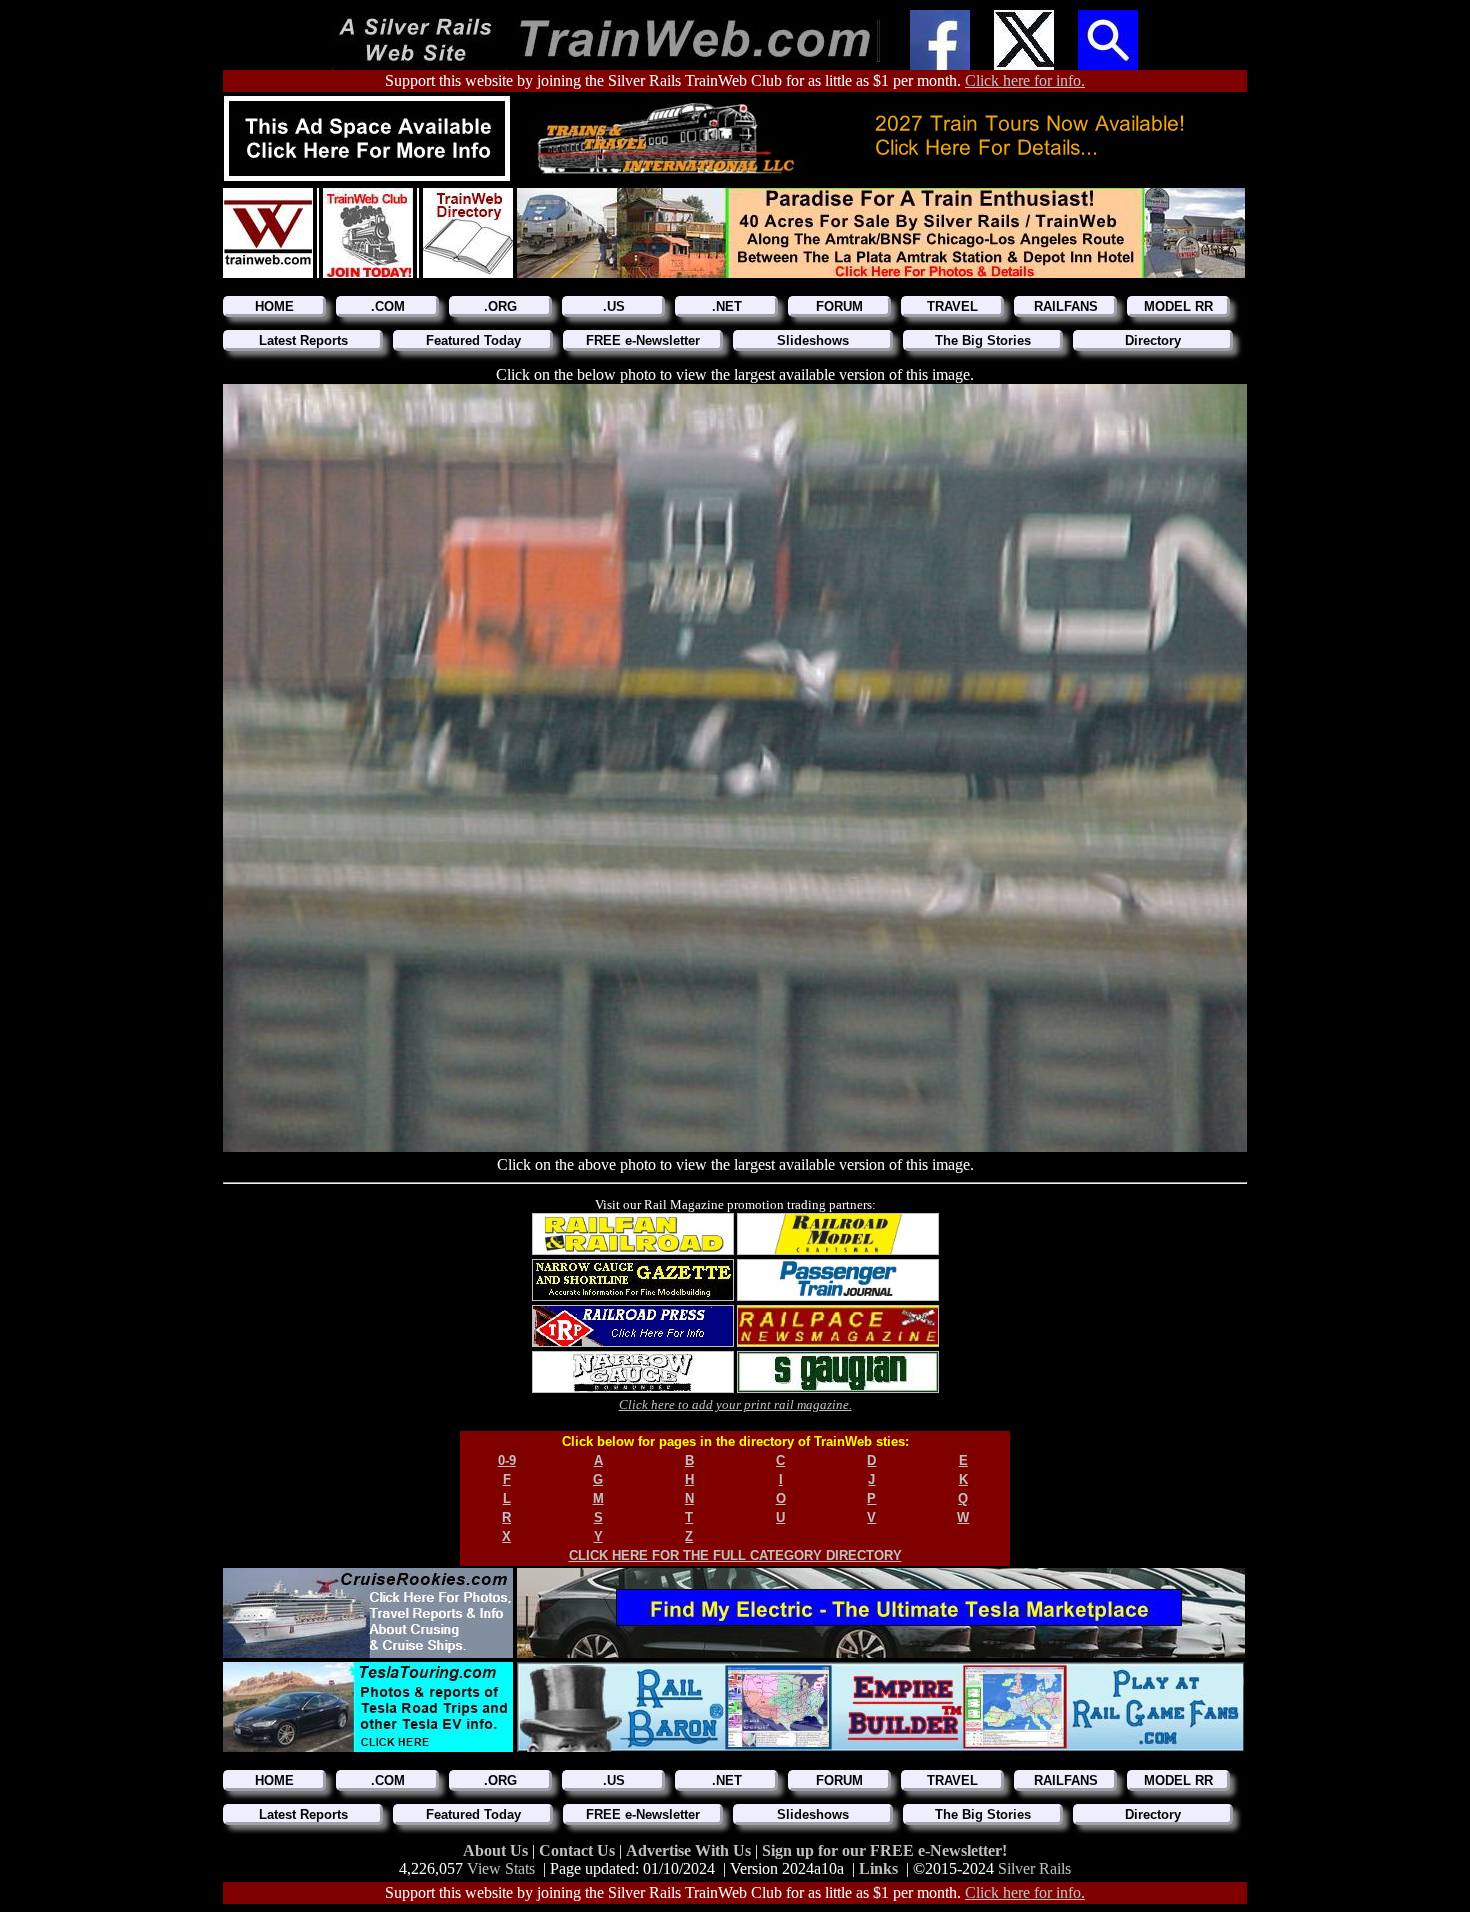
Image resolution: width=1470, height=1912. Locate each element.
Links (878, 1868)
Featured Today (473, 340)
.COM (388, 306)
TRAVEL (952, 306)
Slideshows (813, 340)
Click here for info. (1025, 80)
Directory (1153, 340)
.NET (727, 306)
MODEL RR (1178, 306)
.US (614, 306)
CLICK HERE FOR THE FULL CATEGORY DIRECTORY (735, 1555)
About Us (497, 1850)
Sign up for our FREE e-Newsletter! (884, 1850)
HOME (274, 306)
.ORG (500, 306)
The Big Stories (983, 340)
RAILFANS (1066, 306)
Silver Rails (1034, 1868)
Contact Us (579, 1850)
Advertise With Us (690, 1850)
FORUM (839, 306)
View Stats (501, 1868)
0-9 (507, 1460)
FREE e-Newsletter (643, 340)
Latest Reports (303, 340)
